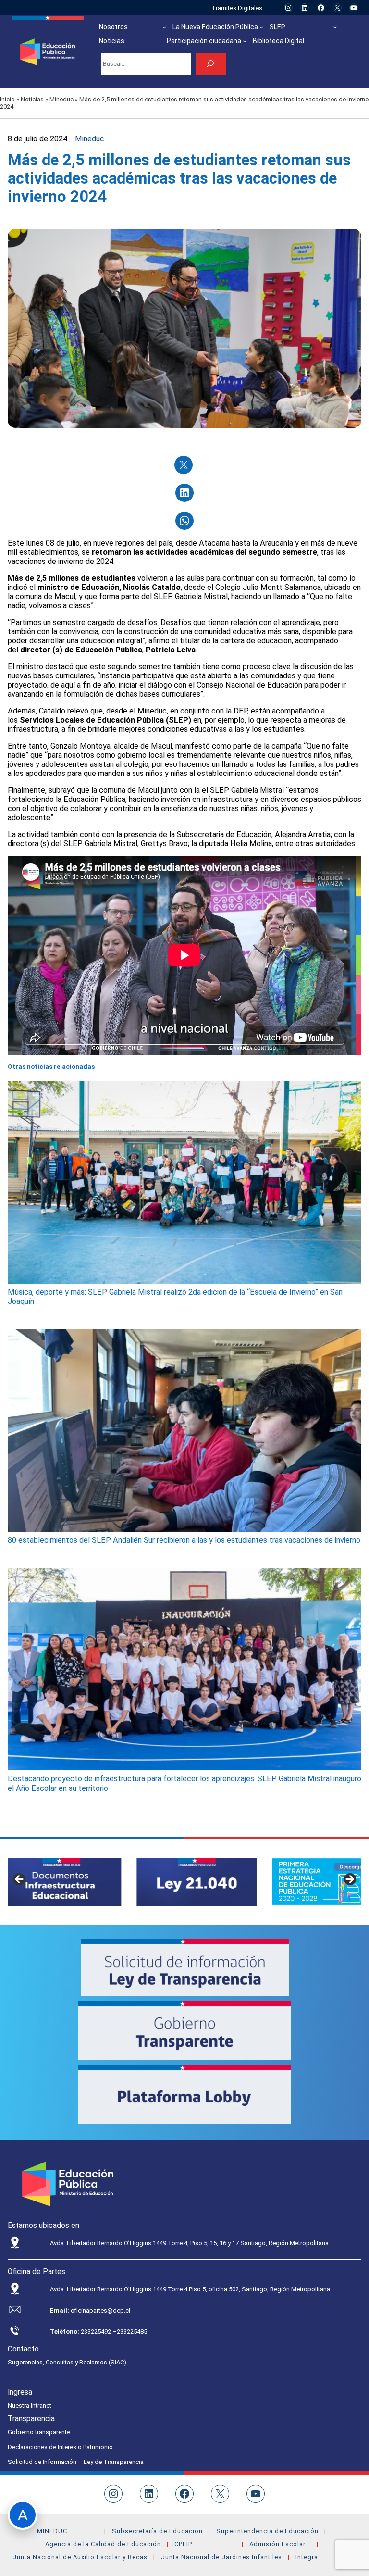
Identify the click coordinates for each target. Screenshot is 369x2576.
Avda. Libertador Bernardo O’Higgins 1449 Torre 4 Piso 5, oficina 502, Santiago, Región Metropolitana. (191, 2289)
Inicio (7, 99)
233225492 (97, 2332)
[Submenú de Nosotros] (164, 27)
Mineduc (61, 99)
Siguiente (349, 1880)
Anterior (20, 1880)
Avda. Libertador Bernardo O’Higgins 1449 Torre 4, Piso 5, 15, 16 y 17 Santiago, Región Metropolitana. (190, 2243)
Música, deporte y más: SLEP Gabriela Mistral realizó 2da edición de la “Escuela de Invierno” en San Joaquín (175, 1297)
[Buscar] (211, 64)
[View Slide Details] (68, 1882)
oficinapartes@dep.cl (100, 2310)
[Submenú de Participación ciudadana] (245, 41)
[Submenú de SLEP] (335, 27)
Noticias (32, 99)
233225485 (132, 2332)
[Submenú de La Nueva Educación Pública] (261, 27)
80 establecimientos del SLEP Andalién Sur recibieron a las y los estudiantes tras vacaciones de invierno (184, 1540)
